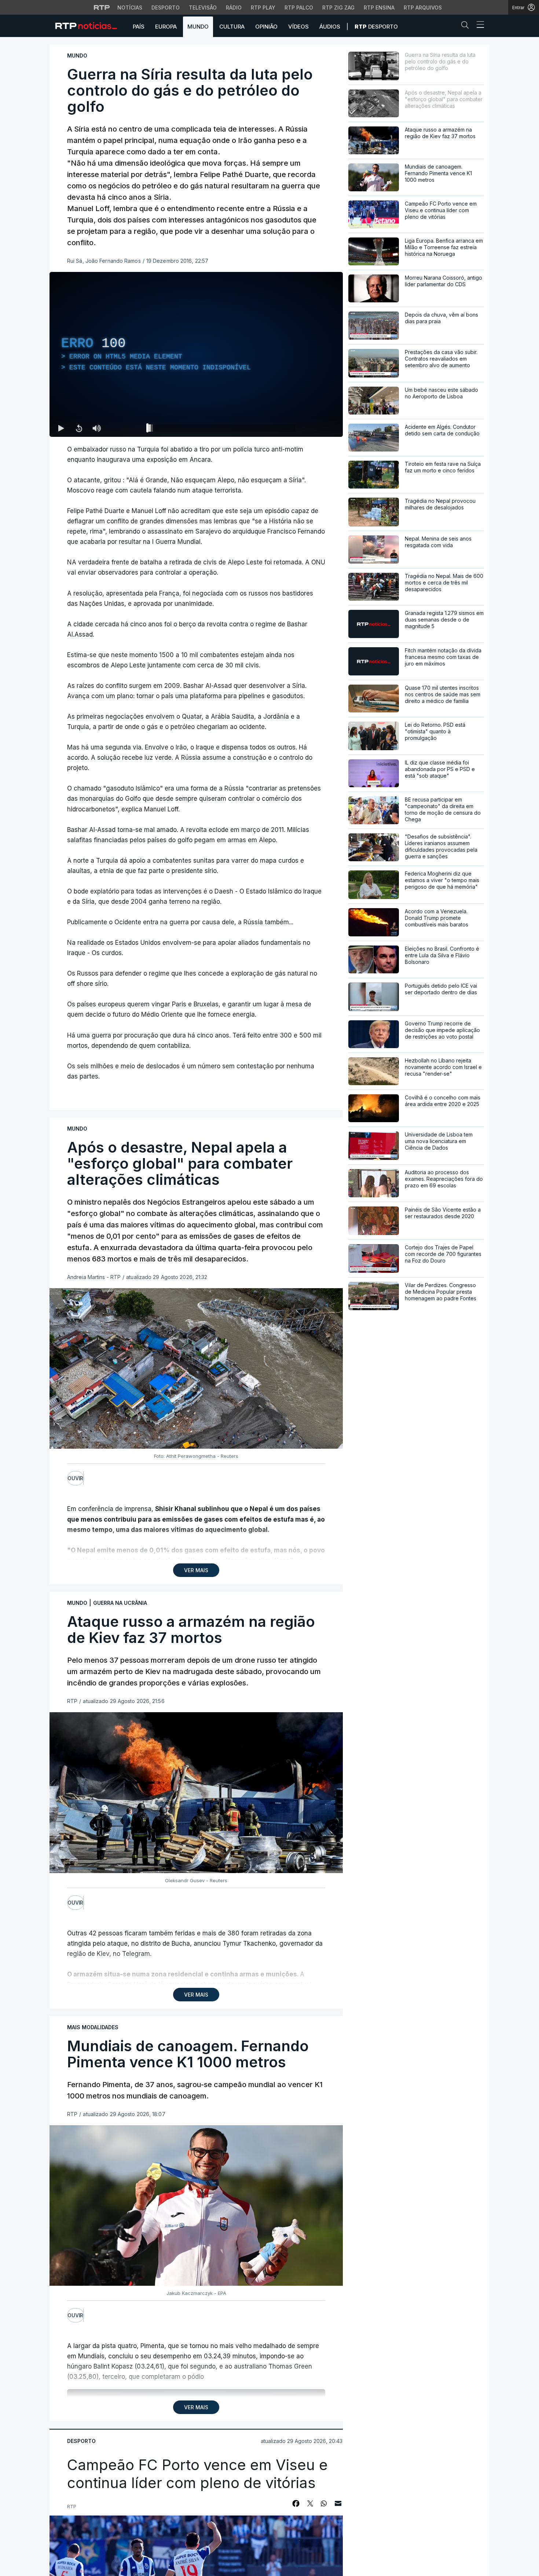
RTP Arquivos (423, 8)
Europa (166, 27)
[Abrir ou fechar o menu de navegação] (478, 26)
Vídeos (298, 27)
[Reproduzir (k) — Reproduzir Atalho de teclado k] (61, 428)
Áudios (330, 27)
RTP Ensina (379, 8)
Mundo (198, 27)
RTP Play (263, 8)
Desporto (166, 8)
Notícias (130, 8)
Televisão (203, 8)
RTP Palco (299, 8)
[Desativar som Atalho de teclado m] (96, 428)
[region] (196, 354)
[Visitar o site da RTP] (102, 7)
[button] (467, 26)
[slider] (223, 430)
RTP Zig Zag (338, 8)
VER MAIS (196, 1570)
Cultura (232, 27)
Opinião (266, 27)
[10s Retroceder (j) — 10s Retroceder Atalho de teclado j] (79, 428)
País (139, 27)
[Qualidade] (313, 428)
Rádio (234, 8)
